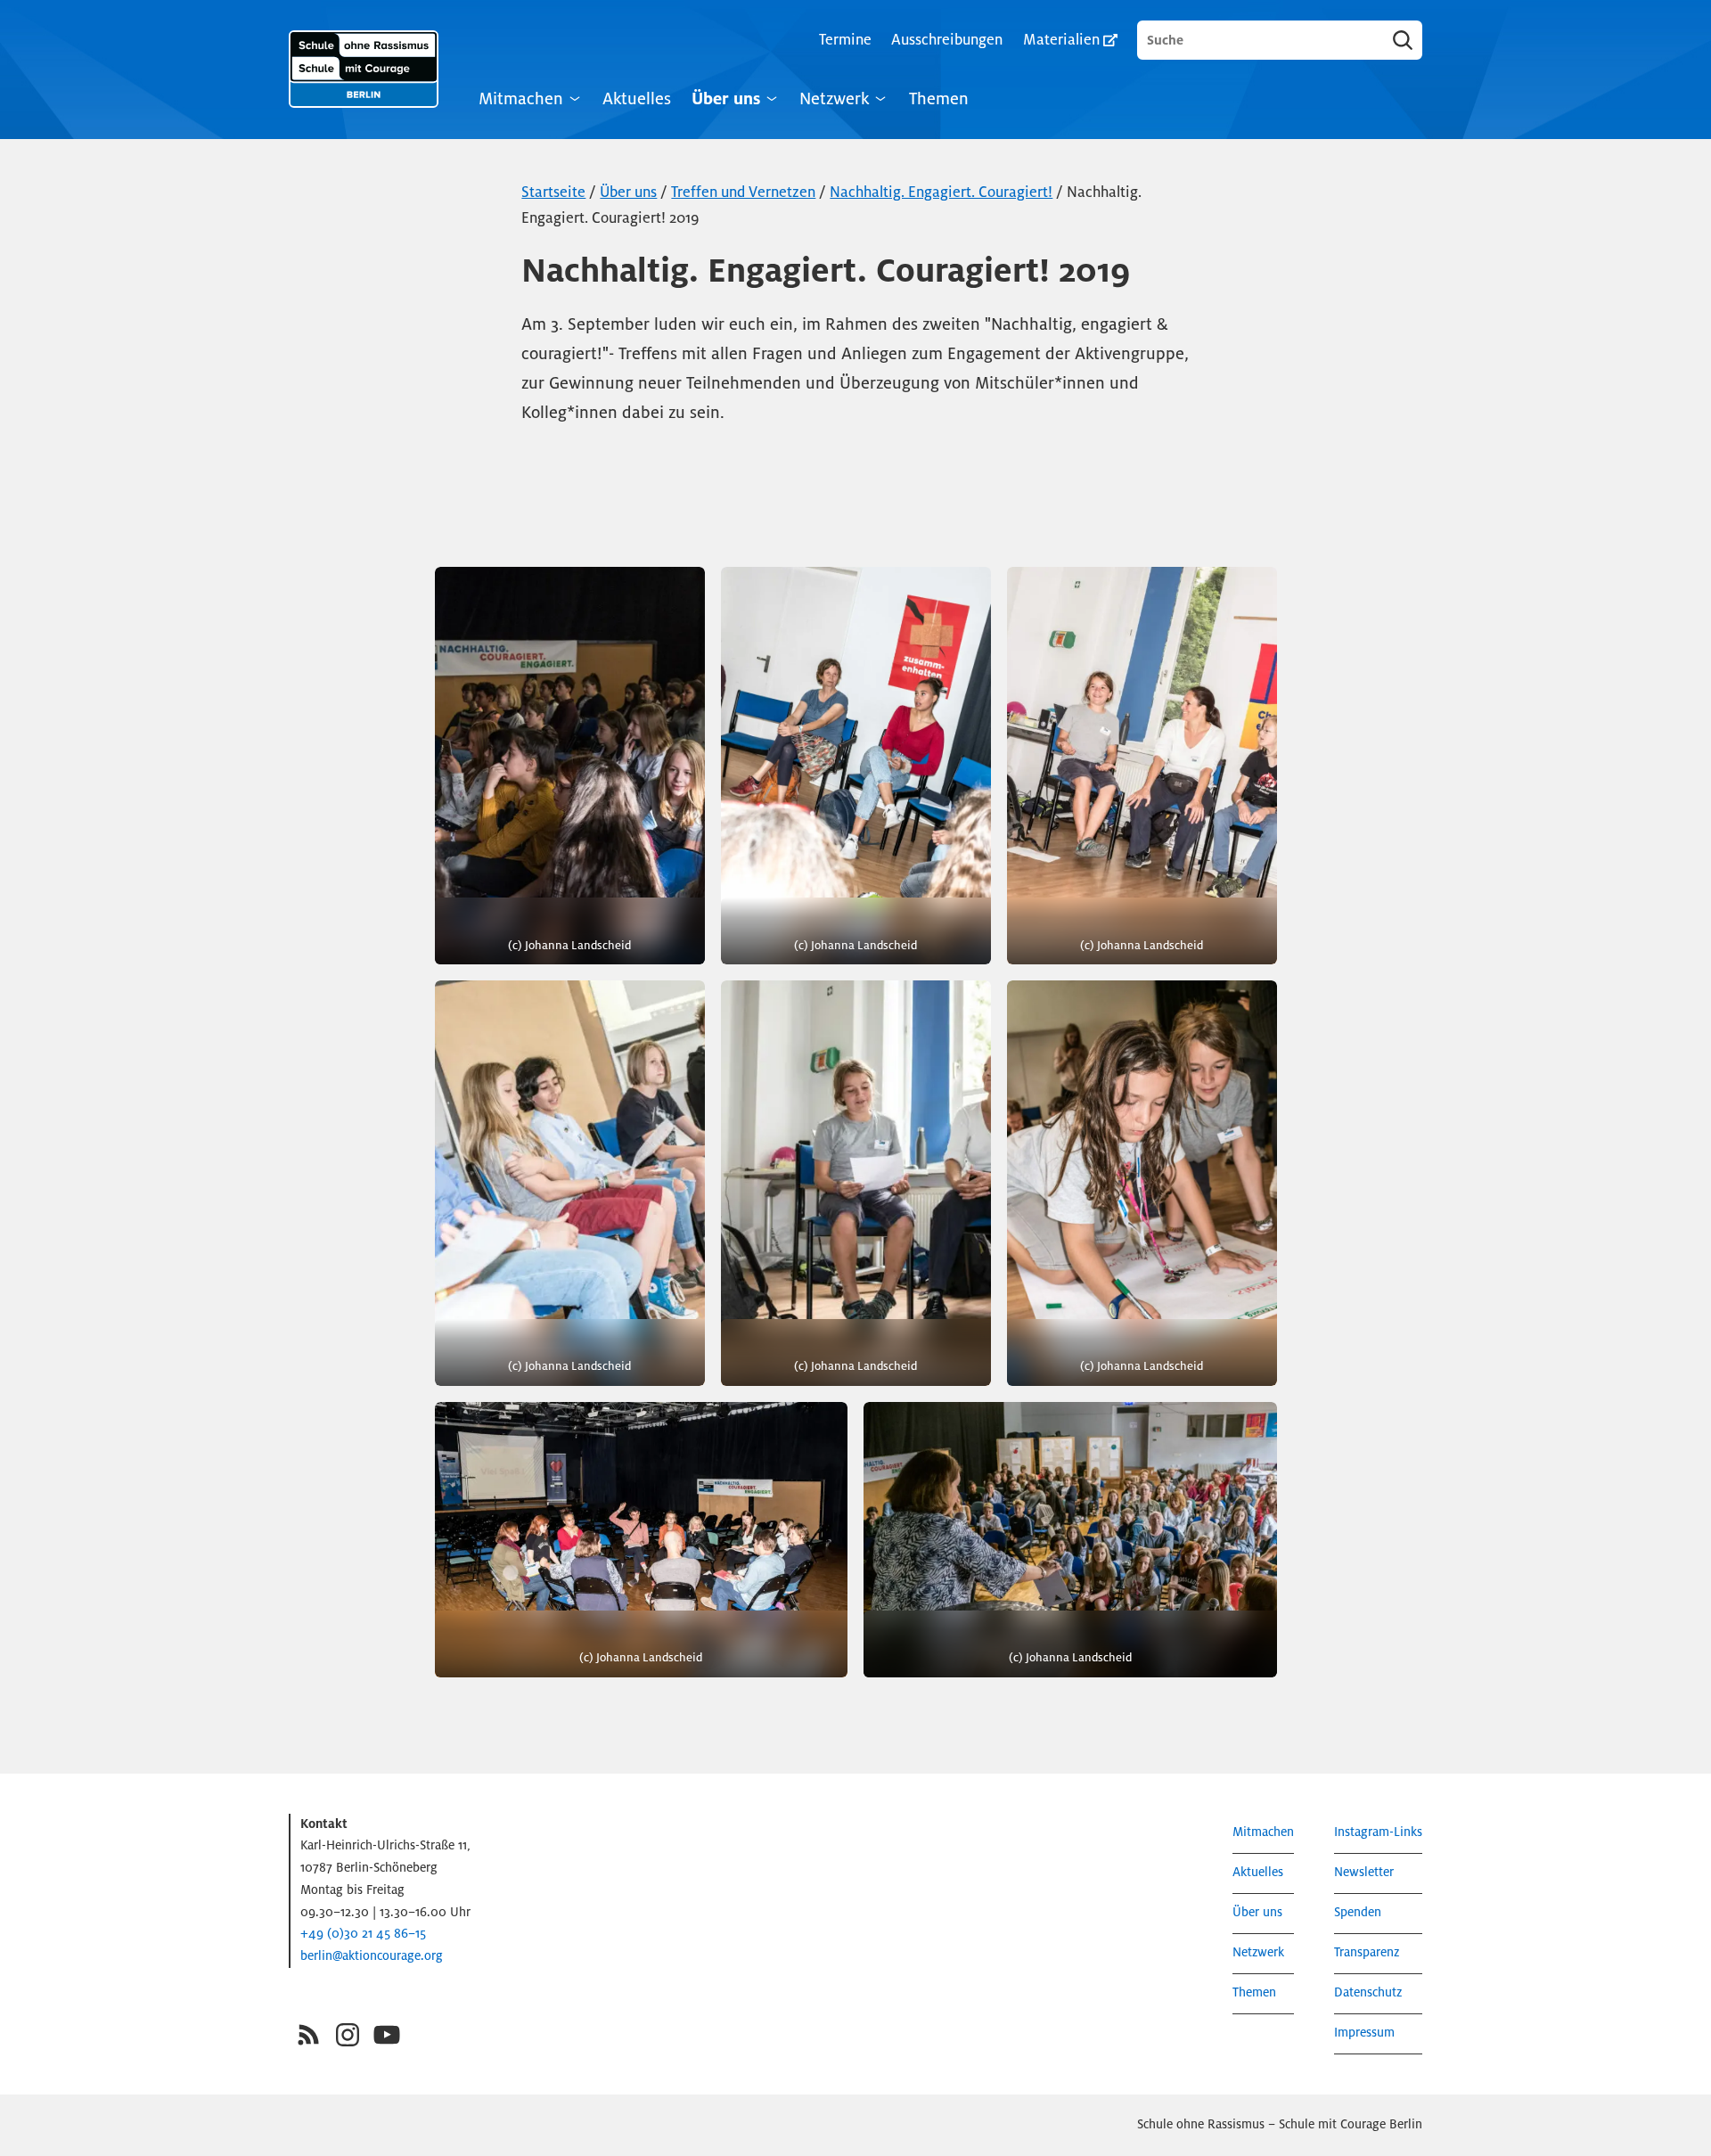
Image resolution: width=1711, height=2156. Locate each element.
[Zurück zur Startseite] (364, 69)
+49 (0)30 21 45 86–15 (363, 1934)
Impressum (1364, 2033)
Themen (939, 98)
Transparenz (1367, 1952)
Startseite (553, 192)
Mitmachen (521, 98)
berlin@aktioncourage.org (372, 1956)
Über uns (726, 98)
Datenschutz (1368, 1992)
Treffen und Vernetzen (743, 192)
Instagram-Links (1378, 1832)
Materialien (1061, 40)
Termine (845, 40)
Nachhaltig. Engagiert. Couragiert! (941, 192)
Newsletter (1364, 1872)
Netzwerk (834, 98)
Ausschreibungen (947, 40)
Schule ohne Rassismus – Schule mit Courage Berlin (1280, 2124)
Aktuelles (637, 98)
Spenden (1358, 1912)
